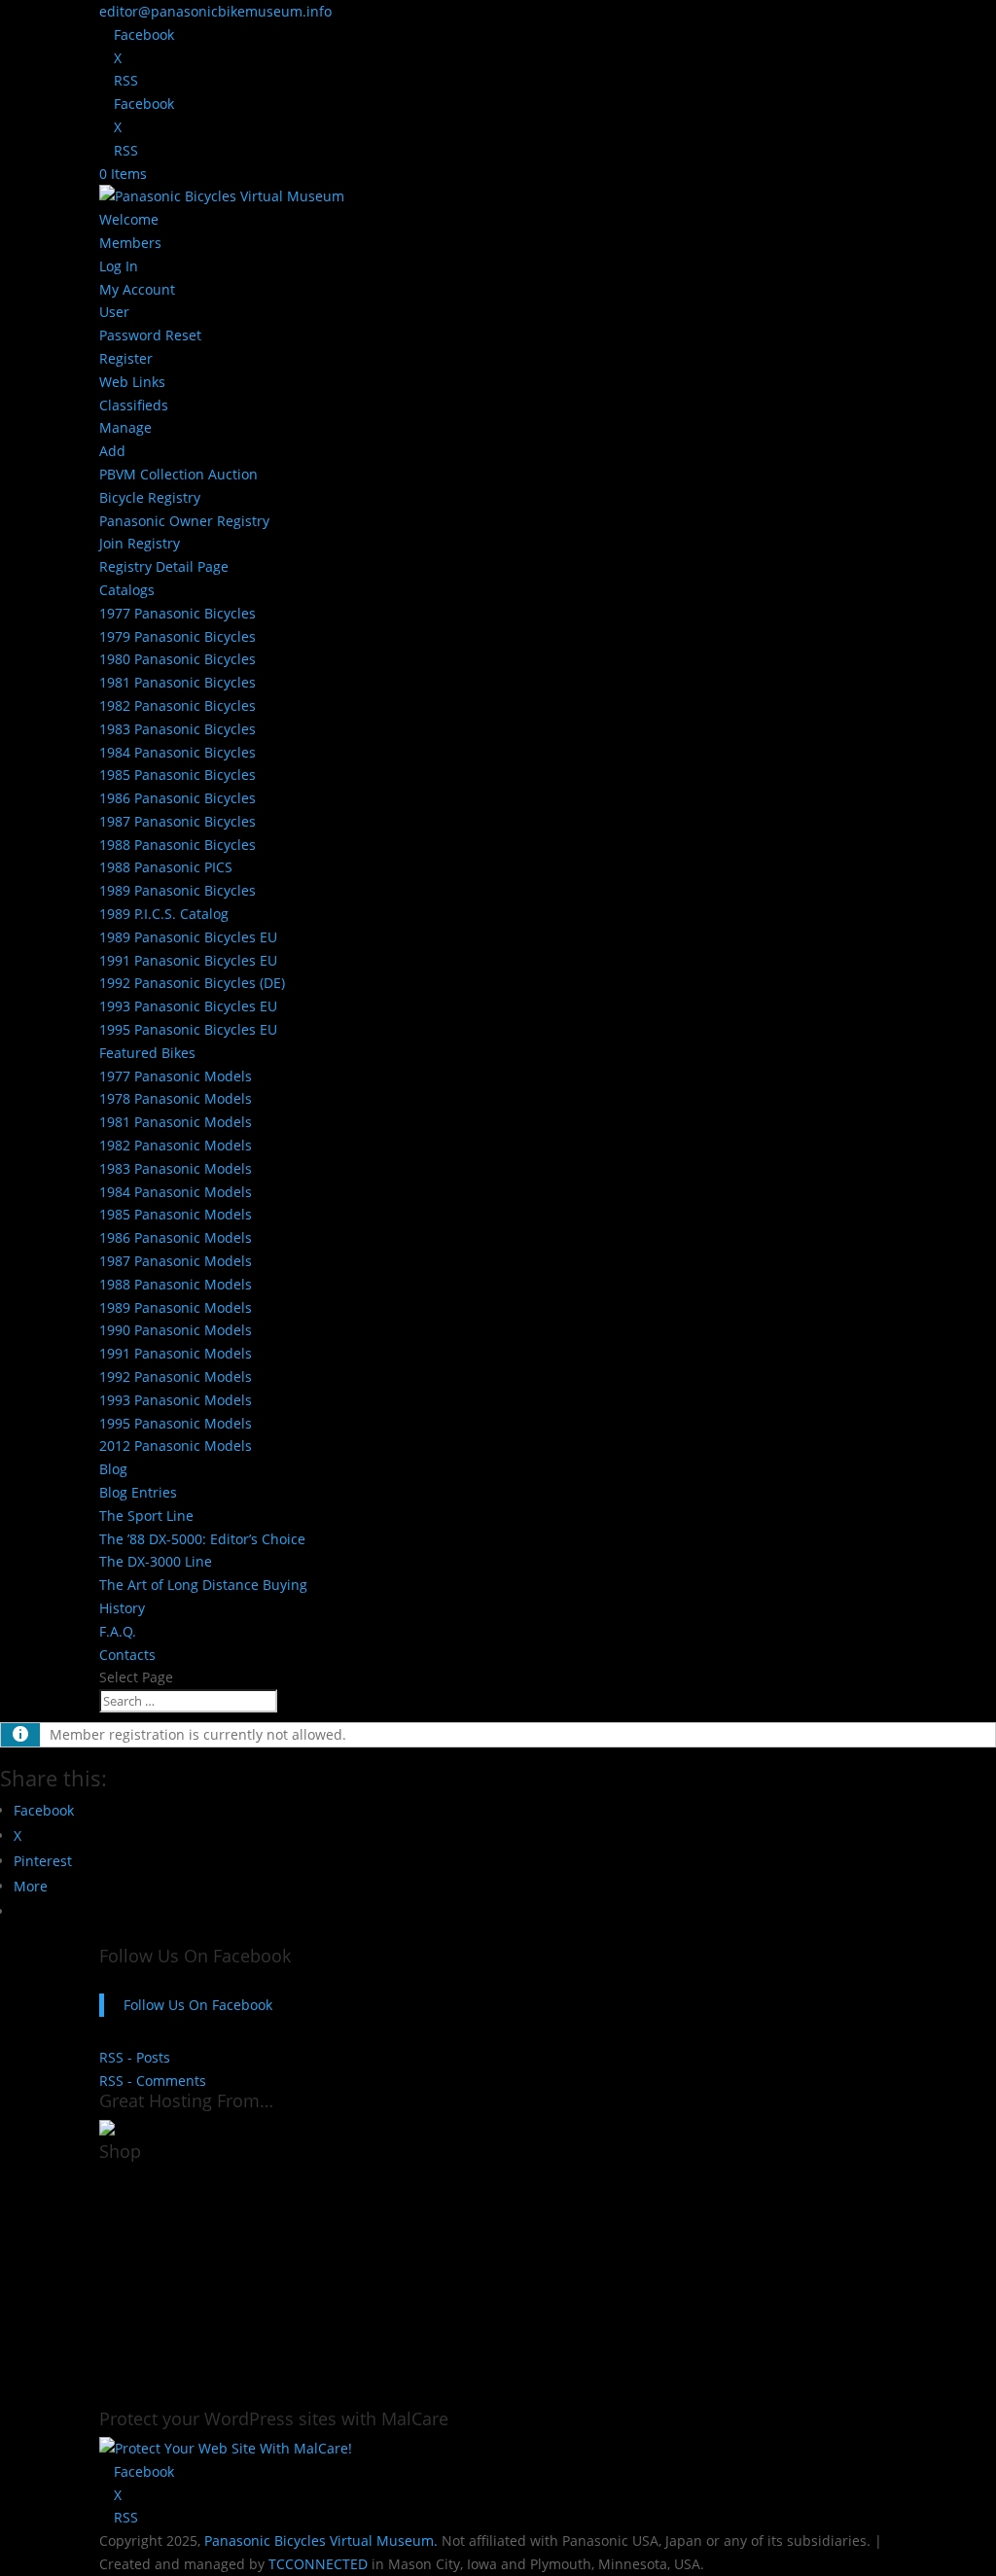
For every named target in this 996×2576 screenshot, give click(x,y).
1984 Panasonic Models (176, 1192)
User (114, 312)
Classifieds (134, 405)
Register (126, 358)
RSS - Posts (135, 2057)
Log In (119, 266)
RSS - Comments (153, 2081)
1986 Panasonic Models (176, 1237)
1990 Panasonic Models (176, 1330)
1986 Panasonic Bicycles (178, 798)
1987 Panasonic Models (176, 1261)
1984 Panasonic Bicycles (178, 752)
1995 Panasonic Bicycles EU (188, 1029)
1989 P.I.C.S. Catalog (164, 914)
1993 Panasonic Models (176, 1400)
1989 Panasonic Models (176, 1307)
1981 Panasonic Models (176, 1122)
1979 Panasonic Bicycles (178, 636)
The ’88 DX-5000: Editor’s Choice (202, 1539)
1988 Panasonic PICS (166, 867)
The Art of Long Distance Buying (203, 1585)
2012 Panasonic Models (176, 1446)
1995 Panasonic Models (176, 1423)
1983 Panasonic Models (176, 1168)
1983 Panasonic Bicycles (178, 729)
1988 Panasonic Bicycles (178, 845)
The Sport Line (146, 1516)
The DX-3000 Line (156, 1561)
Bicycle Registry (150, 497)
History (122, 1608)
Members (130, 243)
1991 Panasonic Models (176, 1353)
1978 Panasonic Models (176, 1098)
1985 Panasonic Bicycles (178, 775)
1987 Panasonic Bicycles (178, 821)
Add (112, 451)
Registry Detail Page (164, 566)
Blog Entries (138, 1492)
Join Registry (140, 543)
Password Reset (150, 335)
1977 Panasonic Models (176, 1076)
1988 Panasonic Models (176, 1284)
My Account (137, 289)
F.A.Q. (118, 1631)
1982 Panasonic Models (176, 1145)
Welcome (129, 219)
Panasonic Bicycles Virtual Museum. (321, 2541)
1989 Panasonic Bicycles (178, 890)
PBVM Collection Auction (178, 474)
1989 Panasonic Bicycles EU (188, 937)
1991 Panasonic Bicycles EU (188, 960)
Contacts (127, 1655)
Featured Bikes (147, 1053)
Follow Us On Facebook (195, 1956)
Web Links (132, 382)
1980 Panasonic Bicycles (178, 659)
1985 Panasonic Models (176, 1214)
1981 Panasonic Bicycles (178, 682)
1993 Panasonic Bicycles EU (188, 1006)
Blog (113, 1469)
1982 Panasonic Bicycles (178, 706)
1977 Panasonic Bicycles (178, 613)
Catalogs (127, 590)
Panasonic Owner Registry (184, 521)
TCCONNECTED (318, 2564)
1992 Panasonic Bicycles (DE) (192, 983)
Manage (125, 427)
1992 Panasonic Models (176, 1376)
